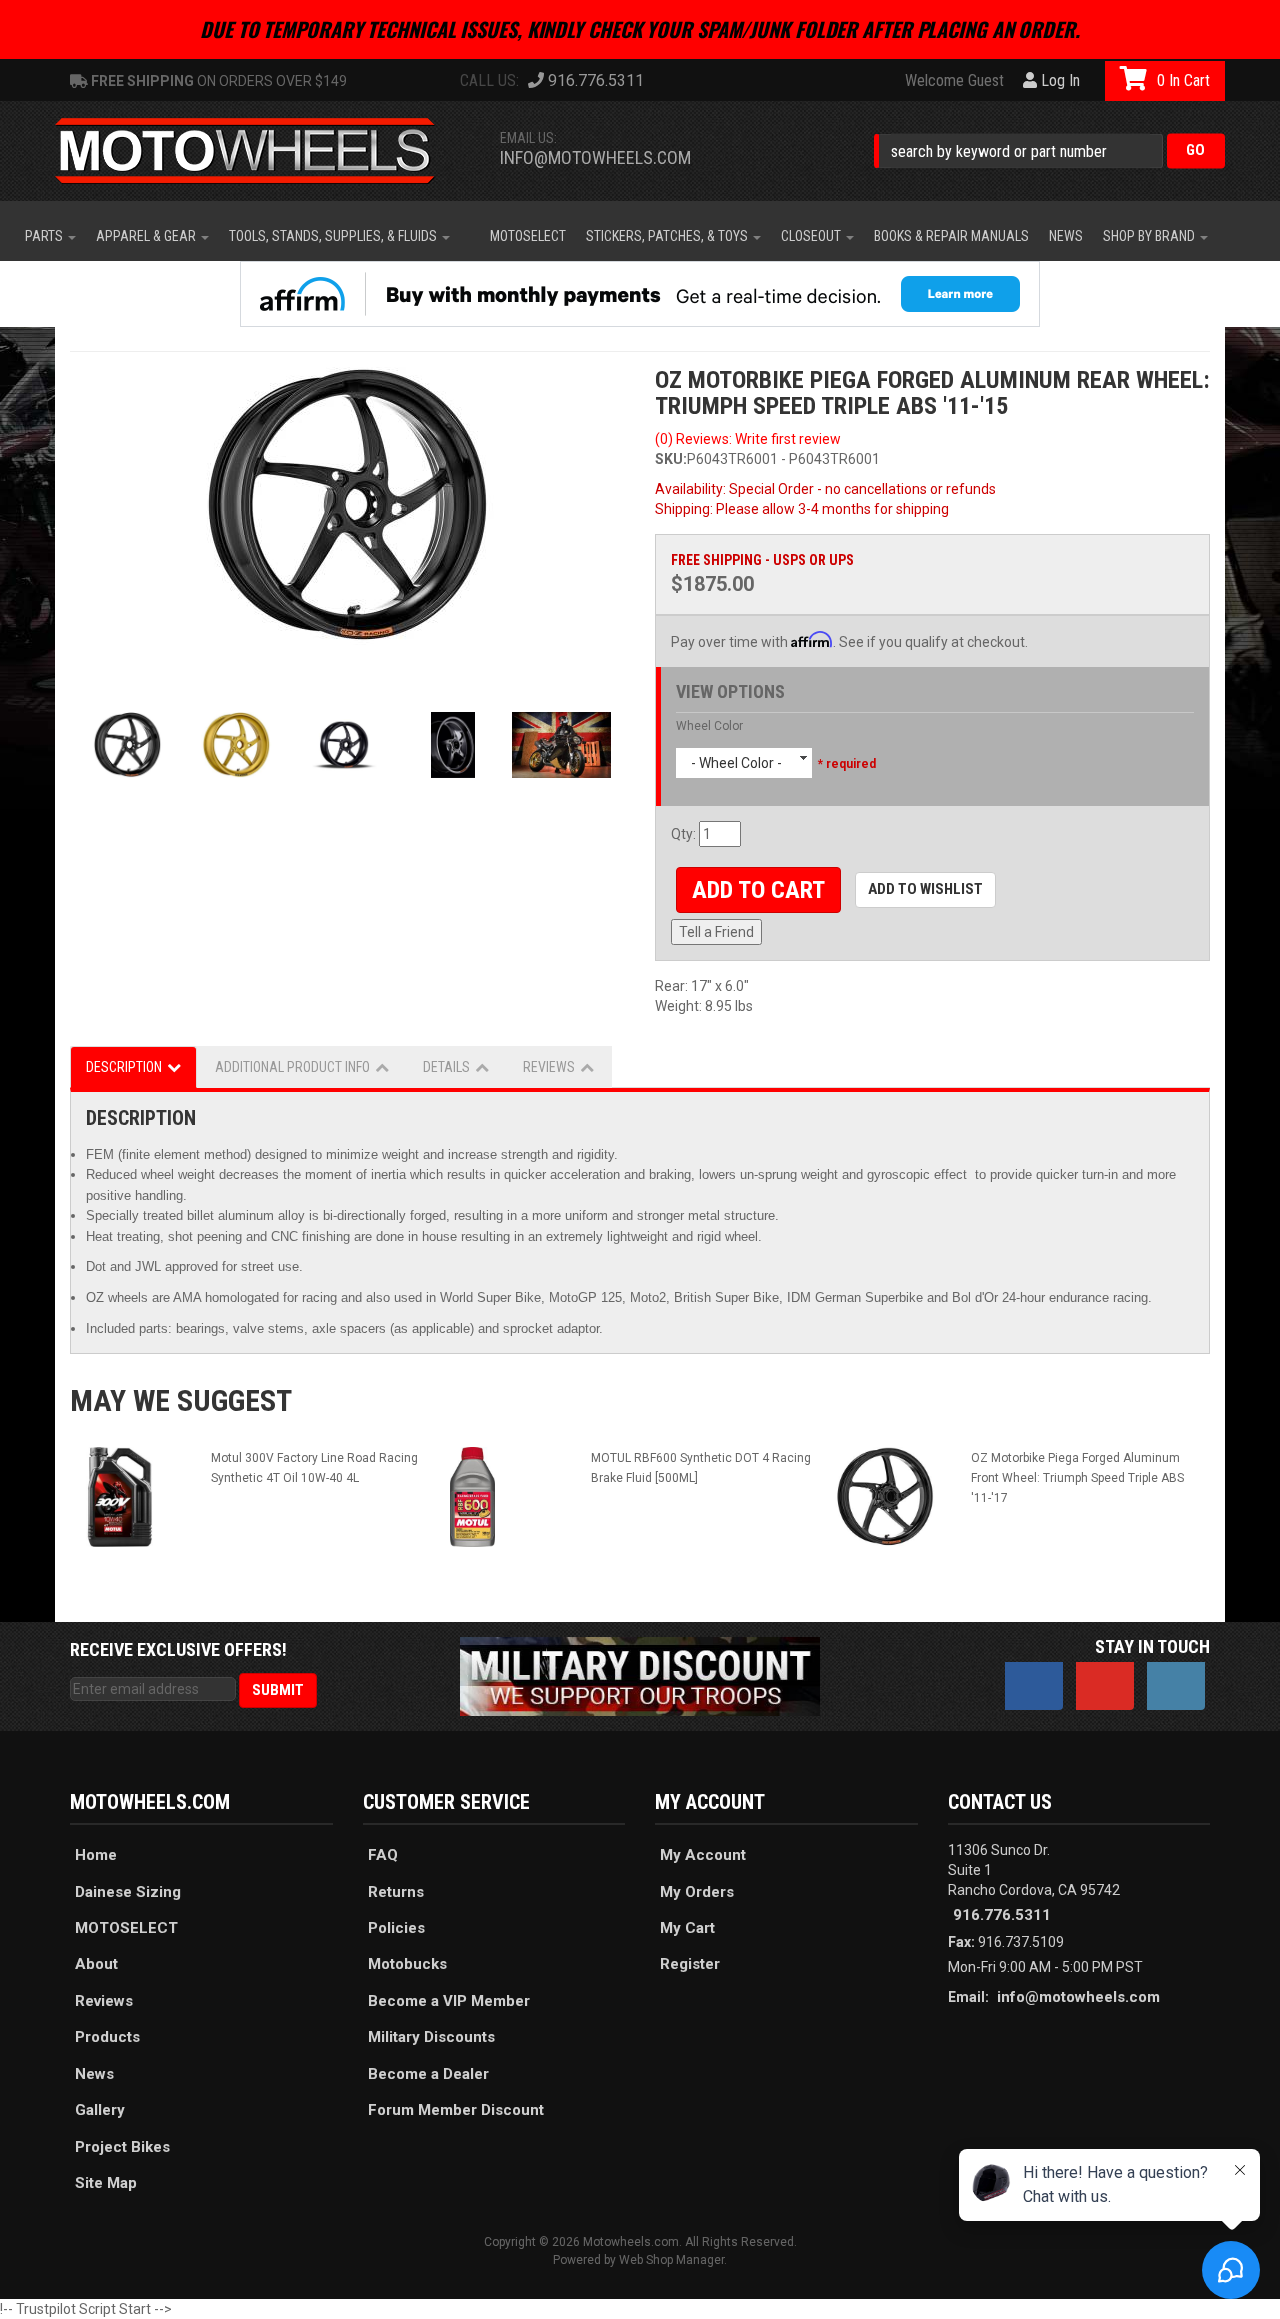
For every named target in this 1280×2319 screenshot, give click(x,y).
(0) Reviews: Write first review (748, 439)
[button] (1049, 150)
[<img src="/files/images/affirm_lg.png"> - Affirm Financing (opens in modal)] (640, 294)
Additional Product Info (292, 1067)
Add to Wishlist (925, 889)
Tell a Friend (716, 932)
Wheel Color (709, 726)
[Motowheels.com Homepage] (260, 151)
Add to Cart (758, 890)
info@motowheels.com (595, 157)
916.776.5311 (1002, 1915)
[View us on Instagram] (1176, 1686)
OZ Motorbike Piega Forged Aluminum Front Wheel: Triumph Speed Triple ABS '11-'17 (1077, 1478)
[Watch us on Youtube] (1105, 1686)
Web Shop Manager (671, 2260)
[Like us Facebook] (1034, 1686)
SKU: (671, 459)
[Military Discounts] (640, 1675)
